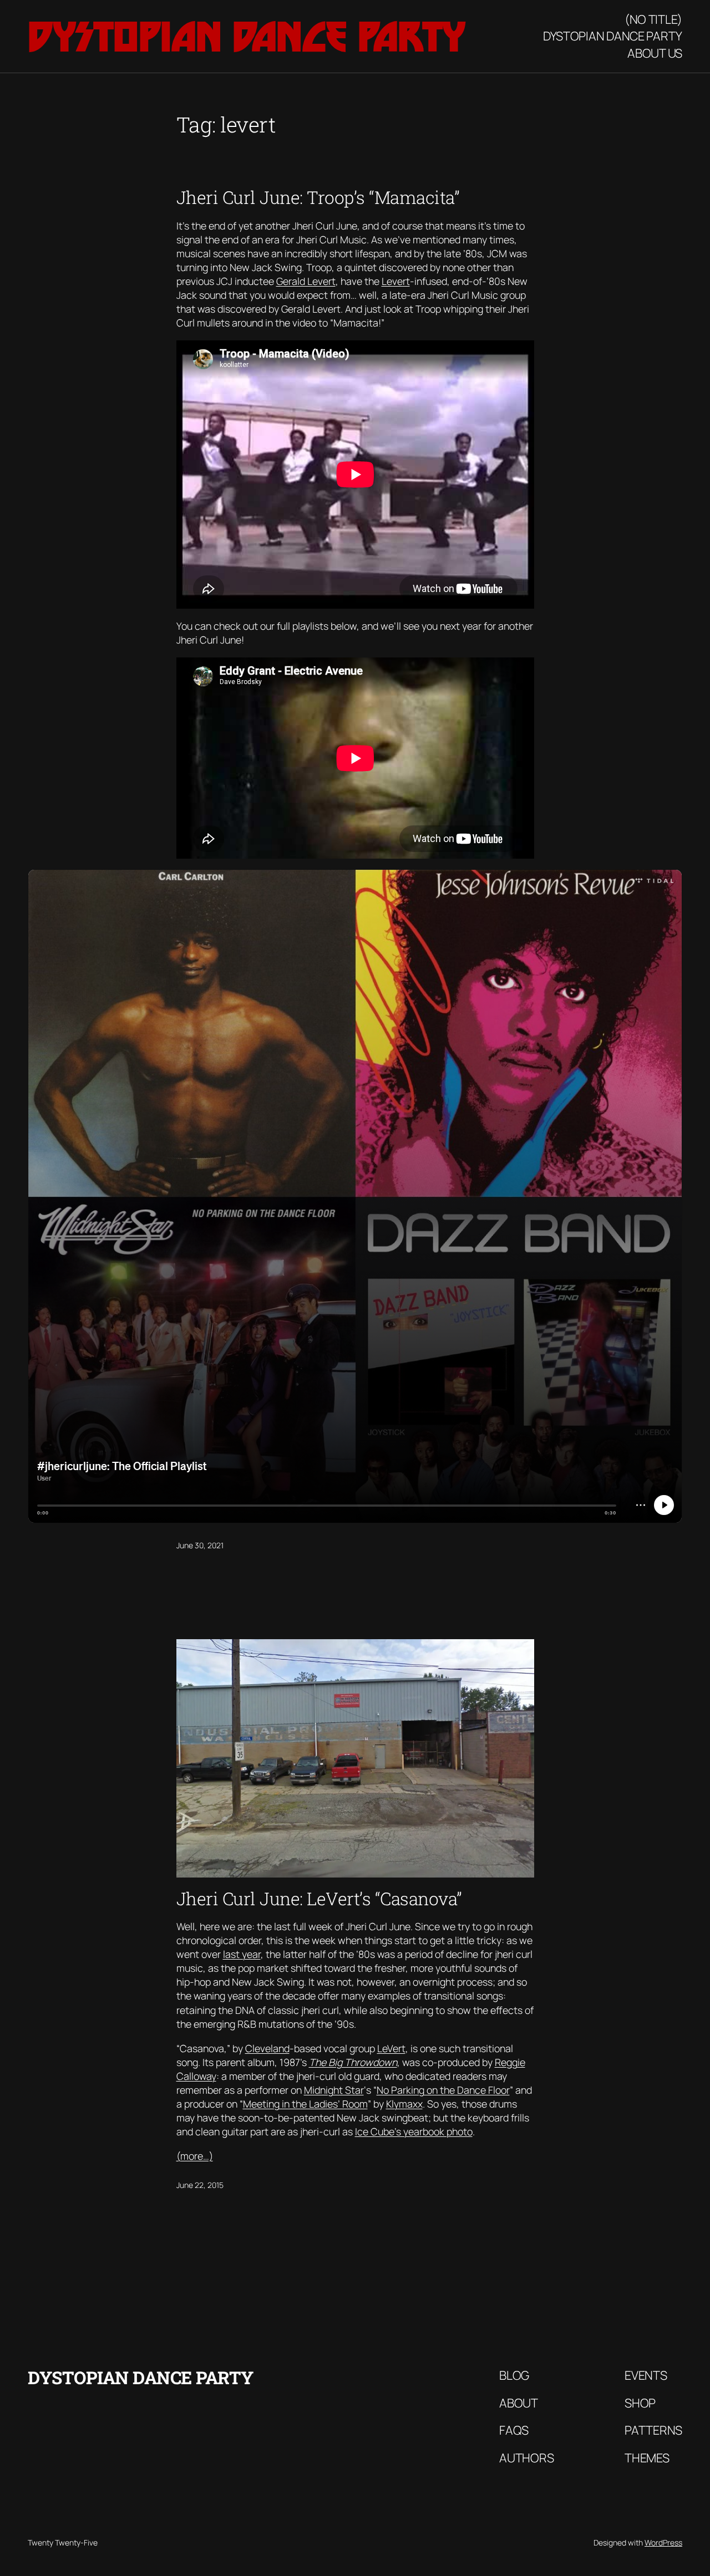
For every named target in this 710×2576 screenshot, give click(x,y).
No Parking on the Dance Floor (443, 2090)
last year (242, 1954)
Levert (396, 281)
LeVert (391, 2048)
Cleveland (267, 2048)
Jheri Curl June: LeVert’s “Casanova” (319, 1899)
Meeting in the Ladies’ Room (305, 2104)
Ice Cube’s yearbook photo (414, 2131)
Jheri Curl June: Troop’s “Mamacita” (318, 197)
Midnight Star (334, 2090)
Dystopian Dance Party (247, 37)
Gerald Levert (306, 281)
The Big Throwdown (353, 2062)
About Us (655, 53)
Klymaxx (404, 2104)
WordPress (663, 2542)
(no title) (653, 19)
